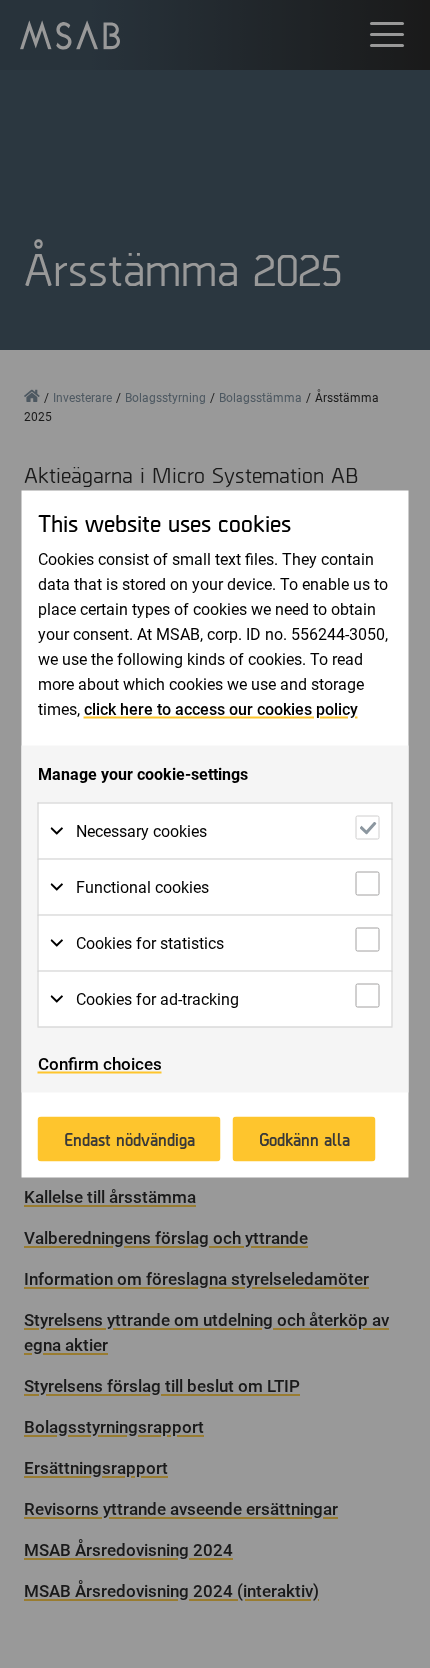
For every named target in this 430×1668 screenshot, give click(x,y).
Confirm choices (100, 1064)
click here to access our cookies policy (221, 709)
